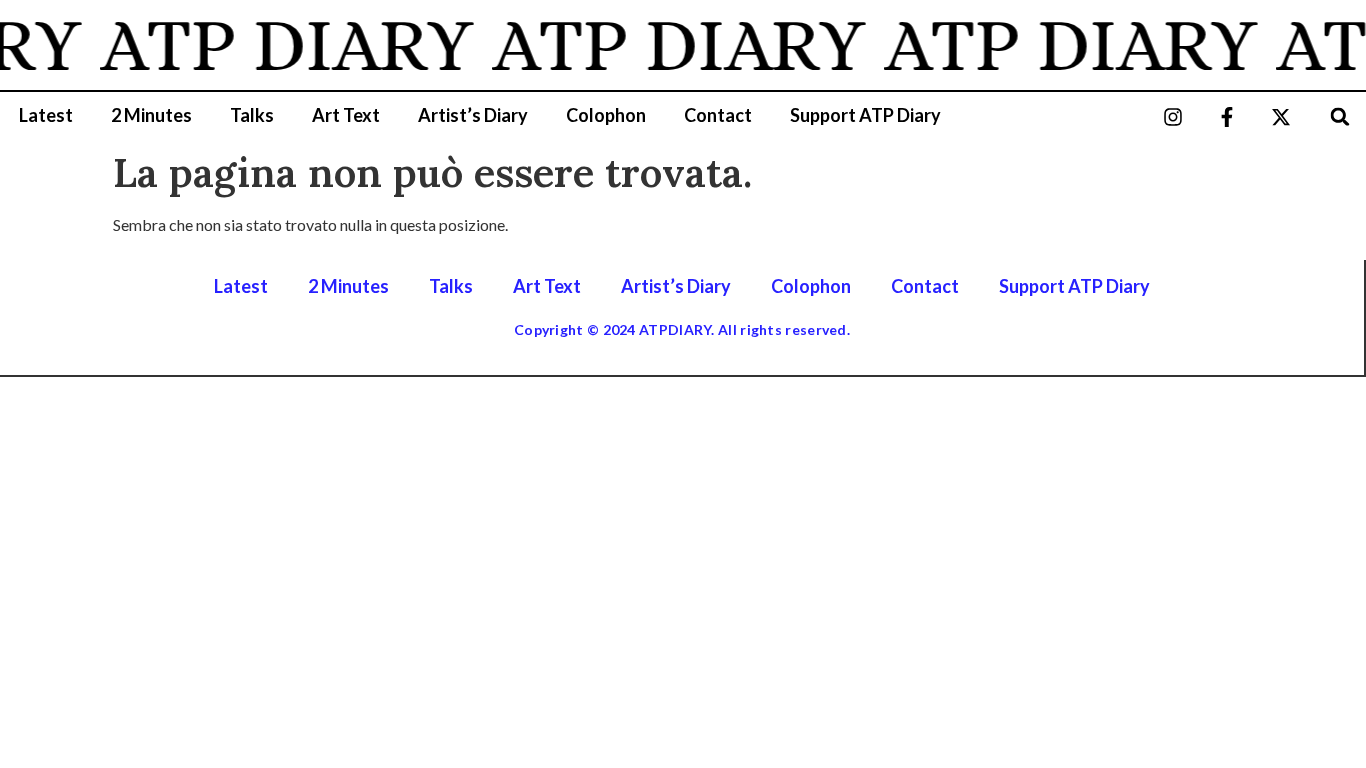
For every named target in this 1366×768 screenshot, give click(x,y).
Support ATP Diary (865, 115)
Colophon (606, 115)
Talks (252, 115)
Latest (46, 115)
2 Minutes (151, 115)
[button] (1340, 116)
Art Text (346, 115)
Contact (718, 115)
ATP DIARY (281, 45)
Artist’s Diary (473, 115)
